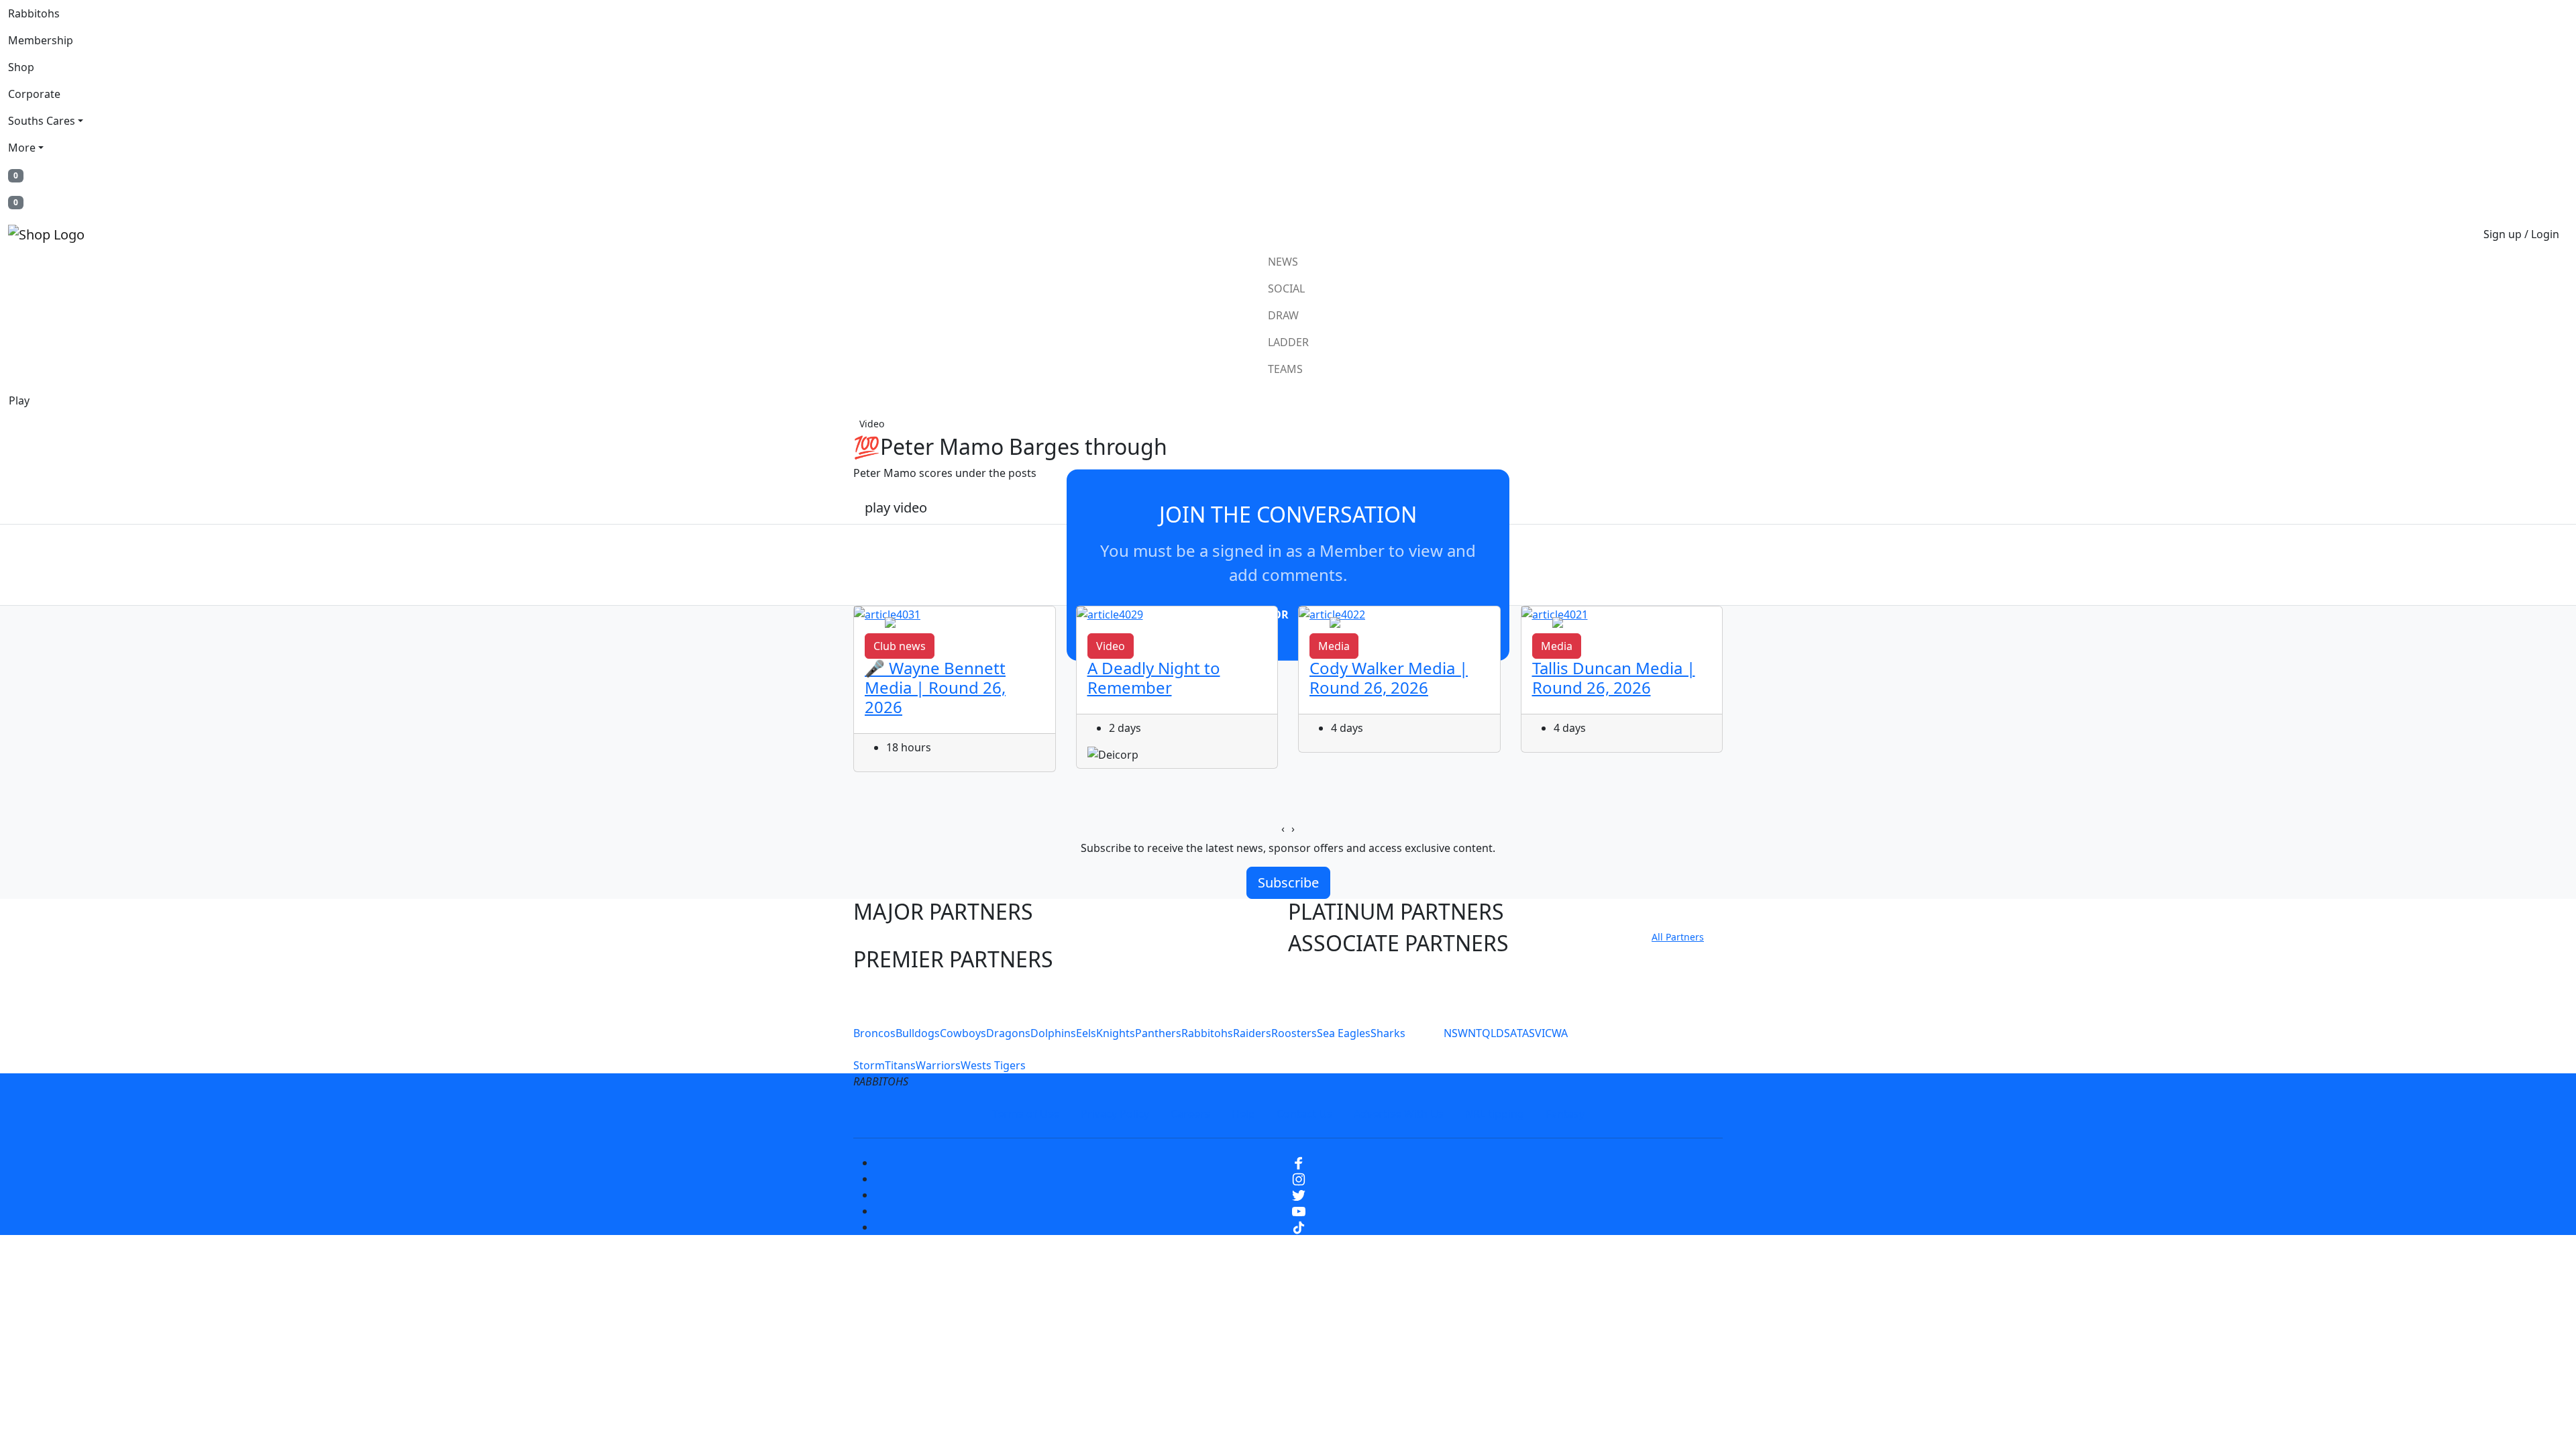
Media (1334, 646)
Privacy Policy (1115, 1114)
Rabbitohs (34, 13)
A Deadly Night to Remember (1154, 678)
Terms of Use (1026, 1114)
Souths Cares (42, 121)
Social (1286, 288)
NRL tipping (1495, 1114)
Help (1243, 1114)
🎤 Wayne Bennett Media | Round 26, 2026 (935, 687)
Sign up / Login (2521, 234)
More (22, 148)
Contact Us (1304, 1114)
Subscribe (1288, 882)
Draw (1283, 315)
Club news (900, 646)
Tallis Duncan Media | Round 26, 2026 (1614, 678)
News (1283, 262)
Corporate (34, 94)
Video (872, 424)
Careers (1190, 1114)
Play (19, 400)
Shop (21, 67)
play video (896, 507)
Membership (41, 40)
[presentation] (1283, 828)
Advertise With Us (1399, 1114)
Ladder (1288, 342)
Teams (1285, 369)
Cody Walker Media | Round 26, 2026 (1389, 678)
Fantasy (1565, 1114)
